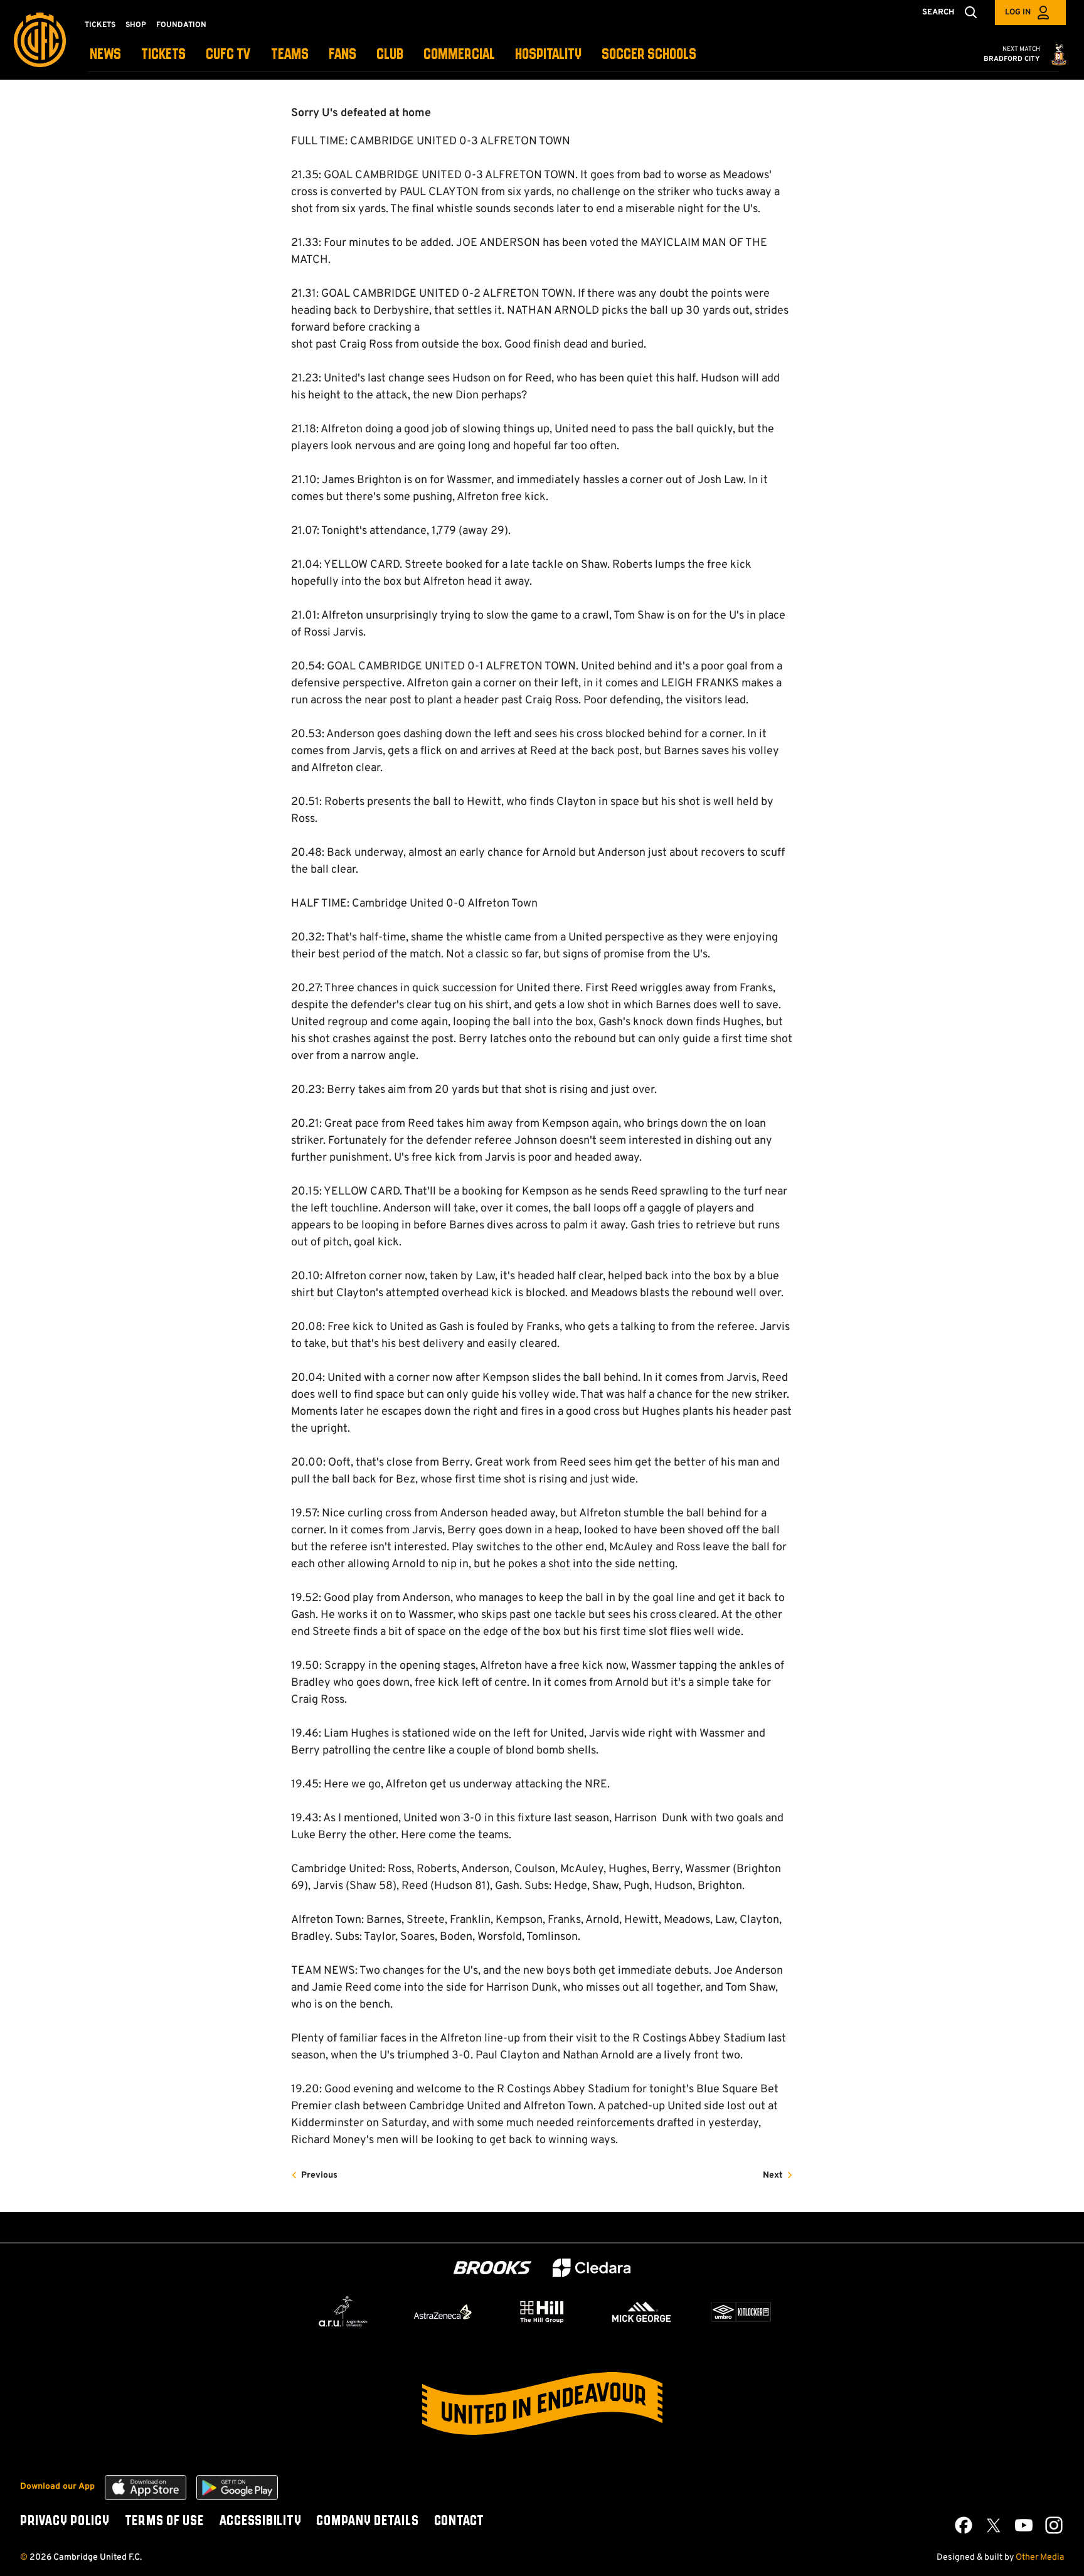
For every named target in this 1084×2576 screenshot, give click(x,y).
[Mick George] (642, 2312)
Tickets (100, 25)
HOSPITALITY (548, 55)
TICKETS (163, 55)
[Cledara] (592, 2268)
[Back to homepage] (40, 40)
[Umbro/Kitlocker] (741, 2312)
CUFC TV (228, 55)
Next (773, 2175)
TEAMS (290, 55)
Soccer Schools (649, 55)
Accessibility (260, 2521)
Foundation (181, 25)
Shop (136, 25)
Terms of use (164, 2521)
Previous (319, 2175)
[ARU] (343, 2312)
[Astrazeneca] (443, 2312)
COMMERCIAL (459, 55)
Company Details (367, 2521)
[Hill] (542, 2311)
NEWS (105, 55)
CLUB (390, 55)
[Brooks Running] (492, 2268)
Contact (459, 2521)
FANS (343, 55)
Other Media (1040, 2557)
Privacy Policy (65, 2521)
